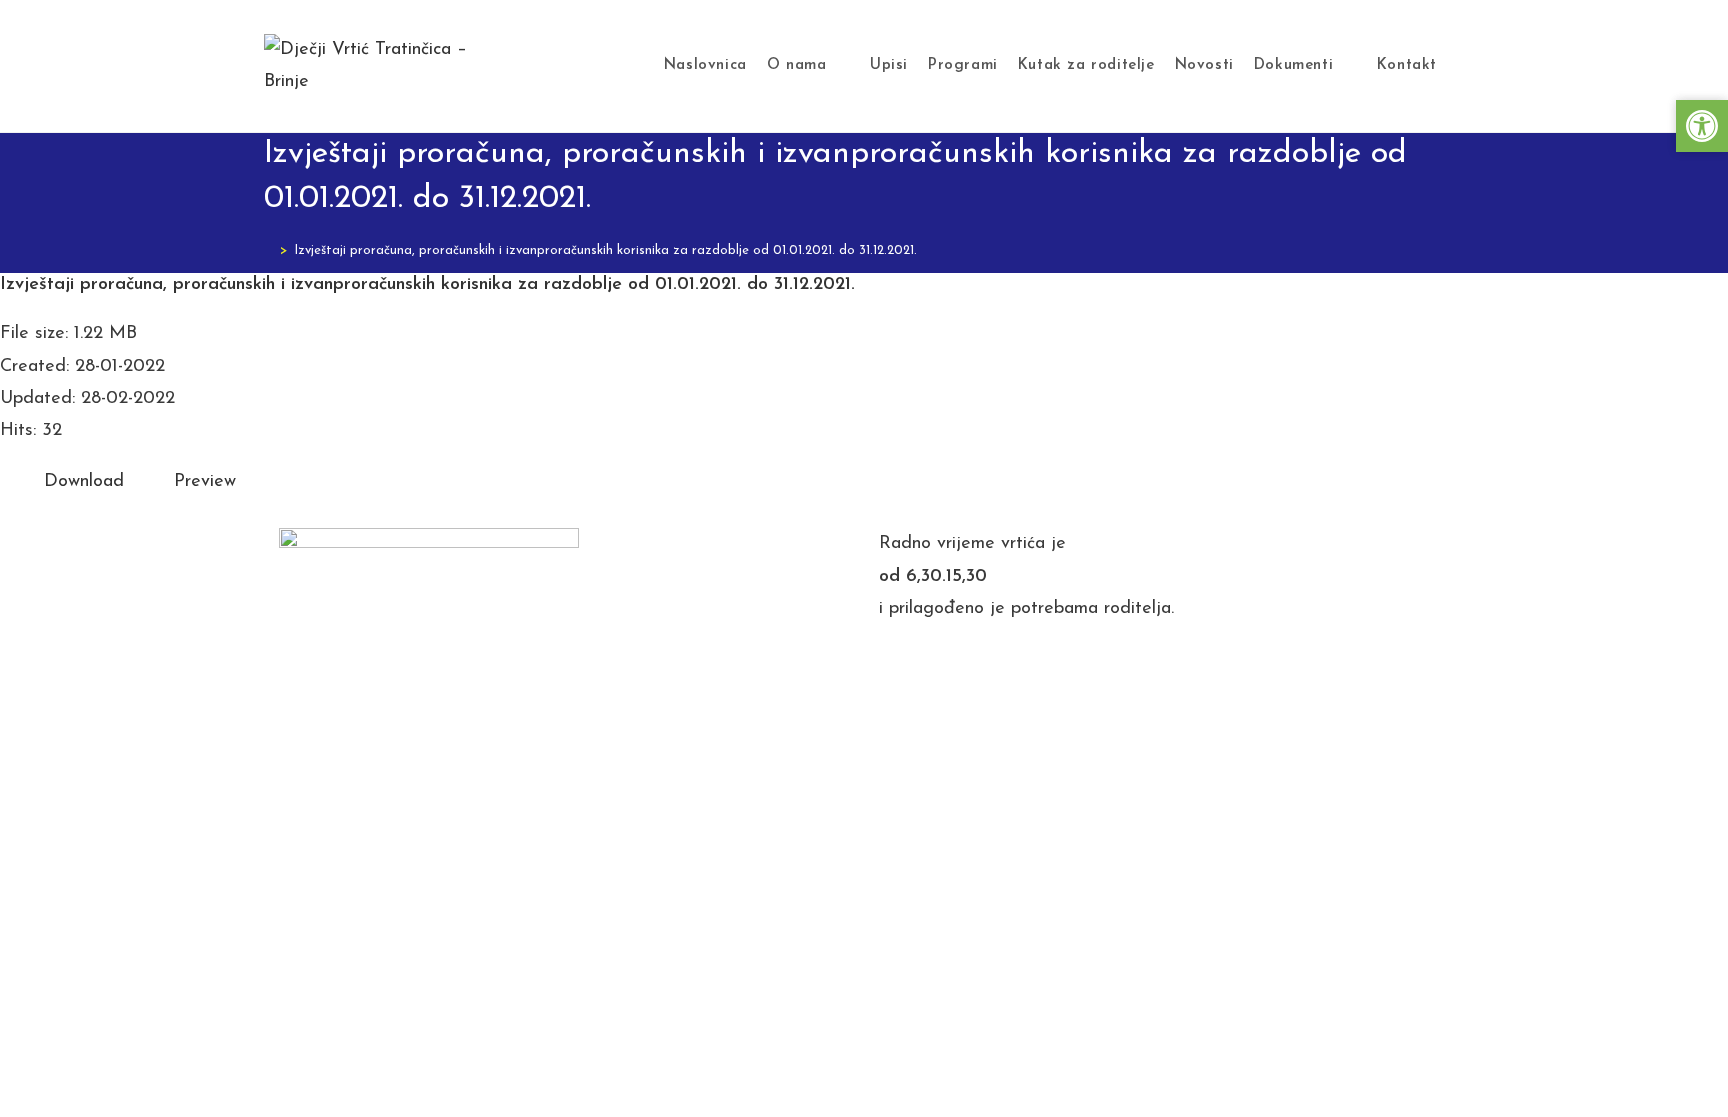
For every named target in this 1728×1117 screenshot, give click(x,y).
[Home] (269, 250)
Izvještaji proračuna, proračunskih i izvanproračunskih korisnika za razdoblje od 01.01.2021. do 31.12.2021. (605, 250)
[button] (1702, 126)
